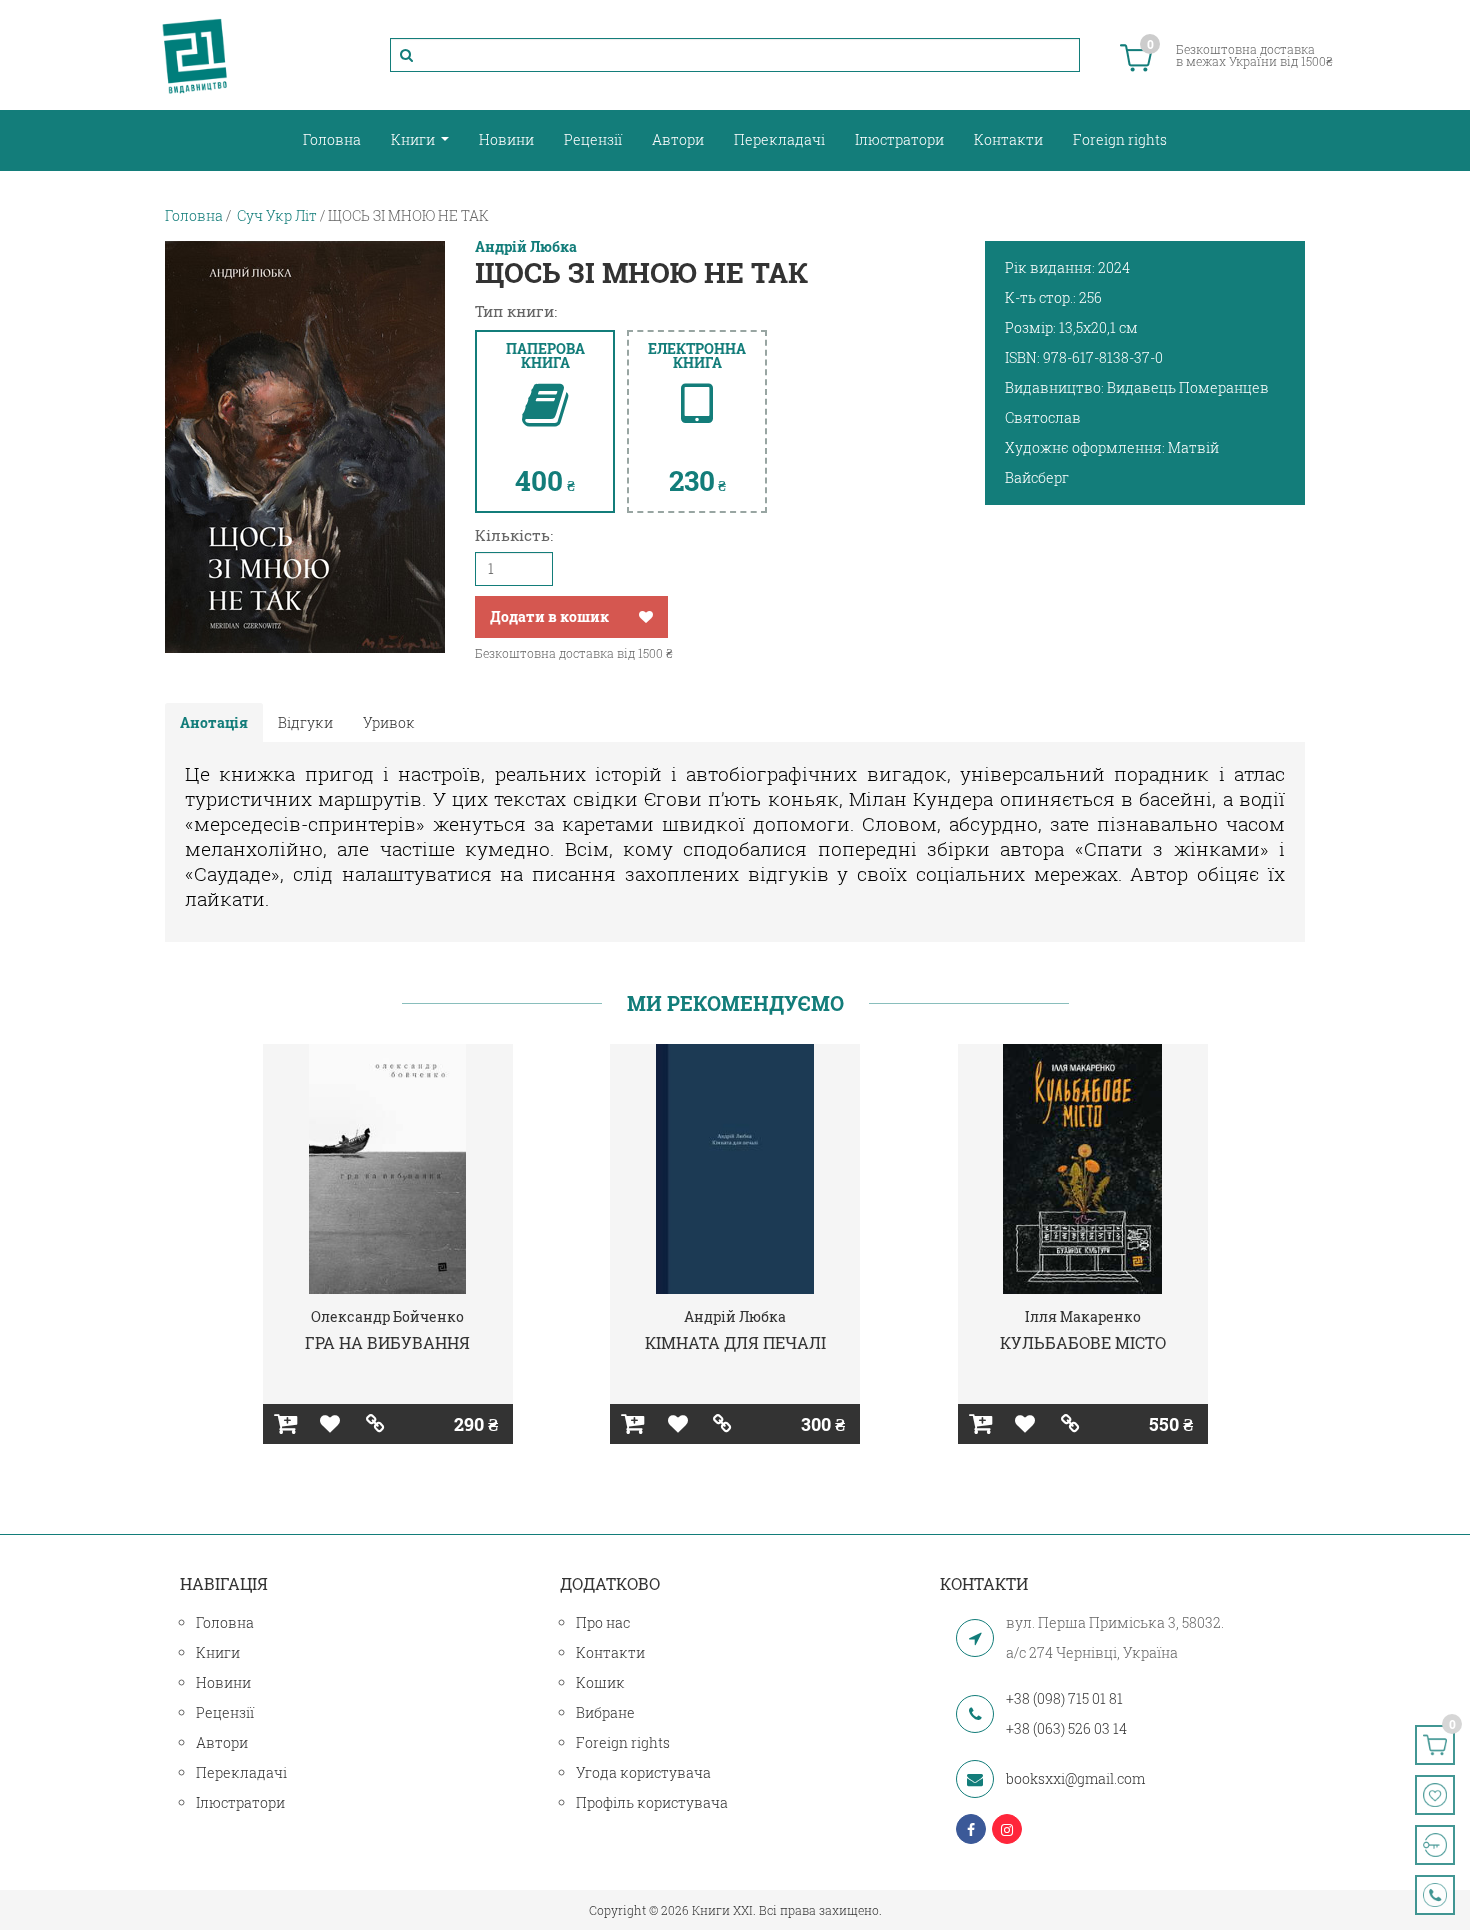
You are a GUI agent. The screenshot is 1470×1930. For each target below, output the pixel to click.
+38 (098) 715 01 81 (1064, 1698)
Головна (332, 139)
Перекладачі (779, 139)
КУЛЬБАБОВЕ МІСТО (1083, 1342)
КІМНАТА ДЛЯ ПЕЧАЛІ (735, 1342)
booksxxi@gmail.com (1075, 1778)
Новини (506, 139)
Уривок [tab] (389, 722)
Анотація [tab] (214, 722)
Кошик (600, 1682)
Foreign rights (1120, 139)
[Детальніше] (375, 1424)
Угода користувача (643, 1772)
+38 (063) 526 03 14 (1066, 1728)
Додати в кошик (549, 616)
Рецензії (593, 139)
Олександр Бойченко (387, 1316)
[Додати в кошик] (285, 1424)
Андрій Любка (526, 247)
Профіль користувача (652, 1802)
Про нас (603, 1622)
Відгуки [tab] (305, 722)
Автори (678, 139)
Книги (414, 139)
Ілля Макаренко (1083, 1316)
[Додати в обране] (646, 617)
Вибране (605, 1712)
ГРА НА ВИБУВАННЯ (387, 1342)
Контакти (1008, 139)
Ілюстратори (899, 139)
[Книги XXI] (195, 55)
